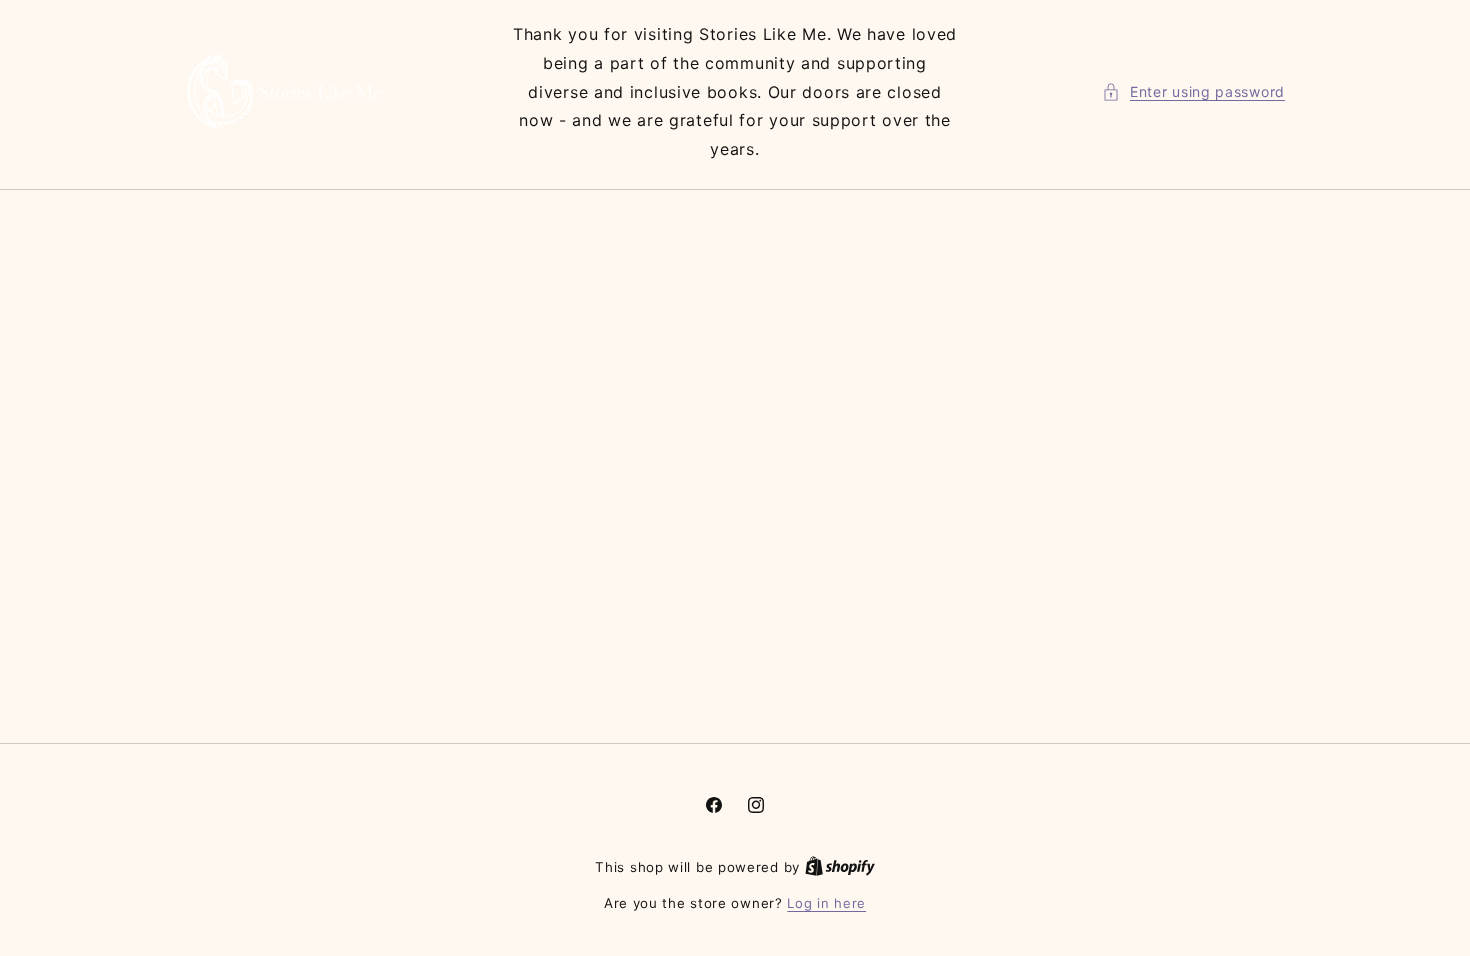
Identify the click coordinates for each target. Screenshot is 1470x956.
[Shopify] (840, 867)
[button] (1193, 91)
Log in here (826, 903)
